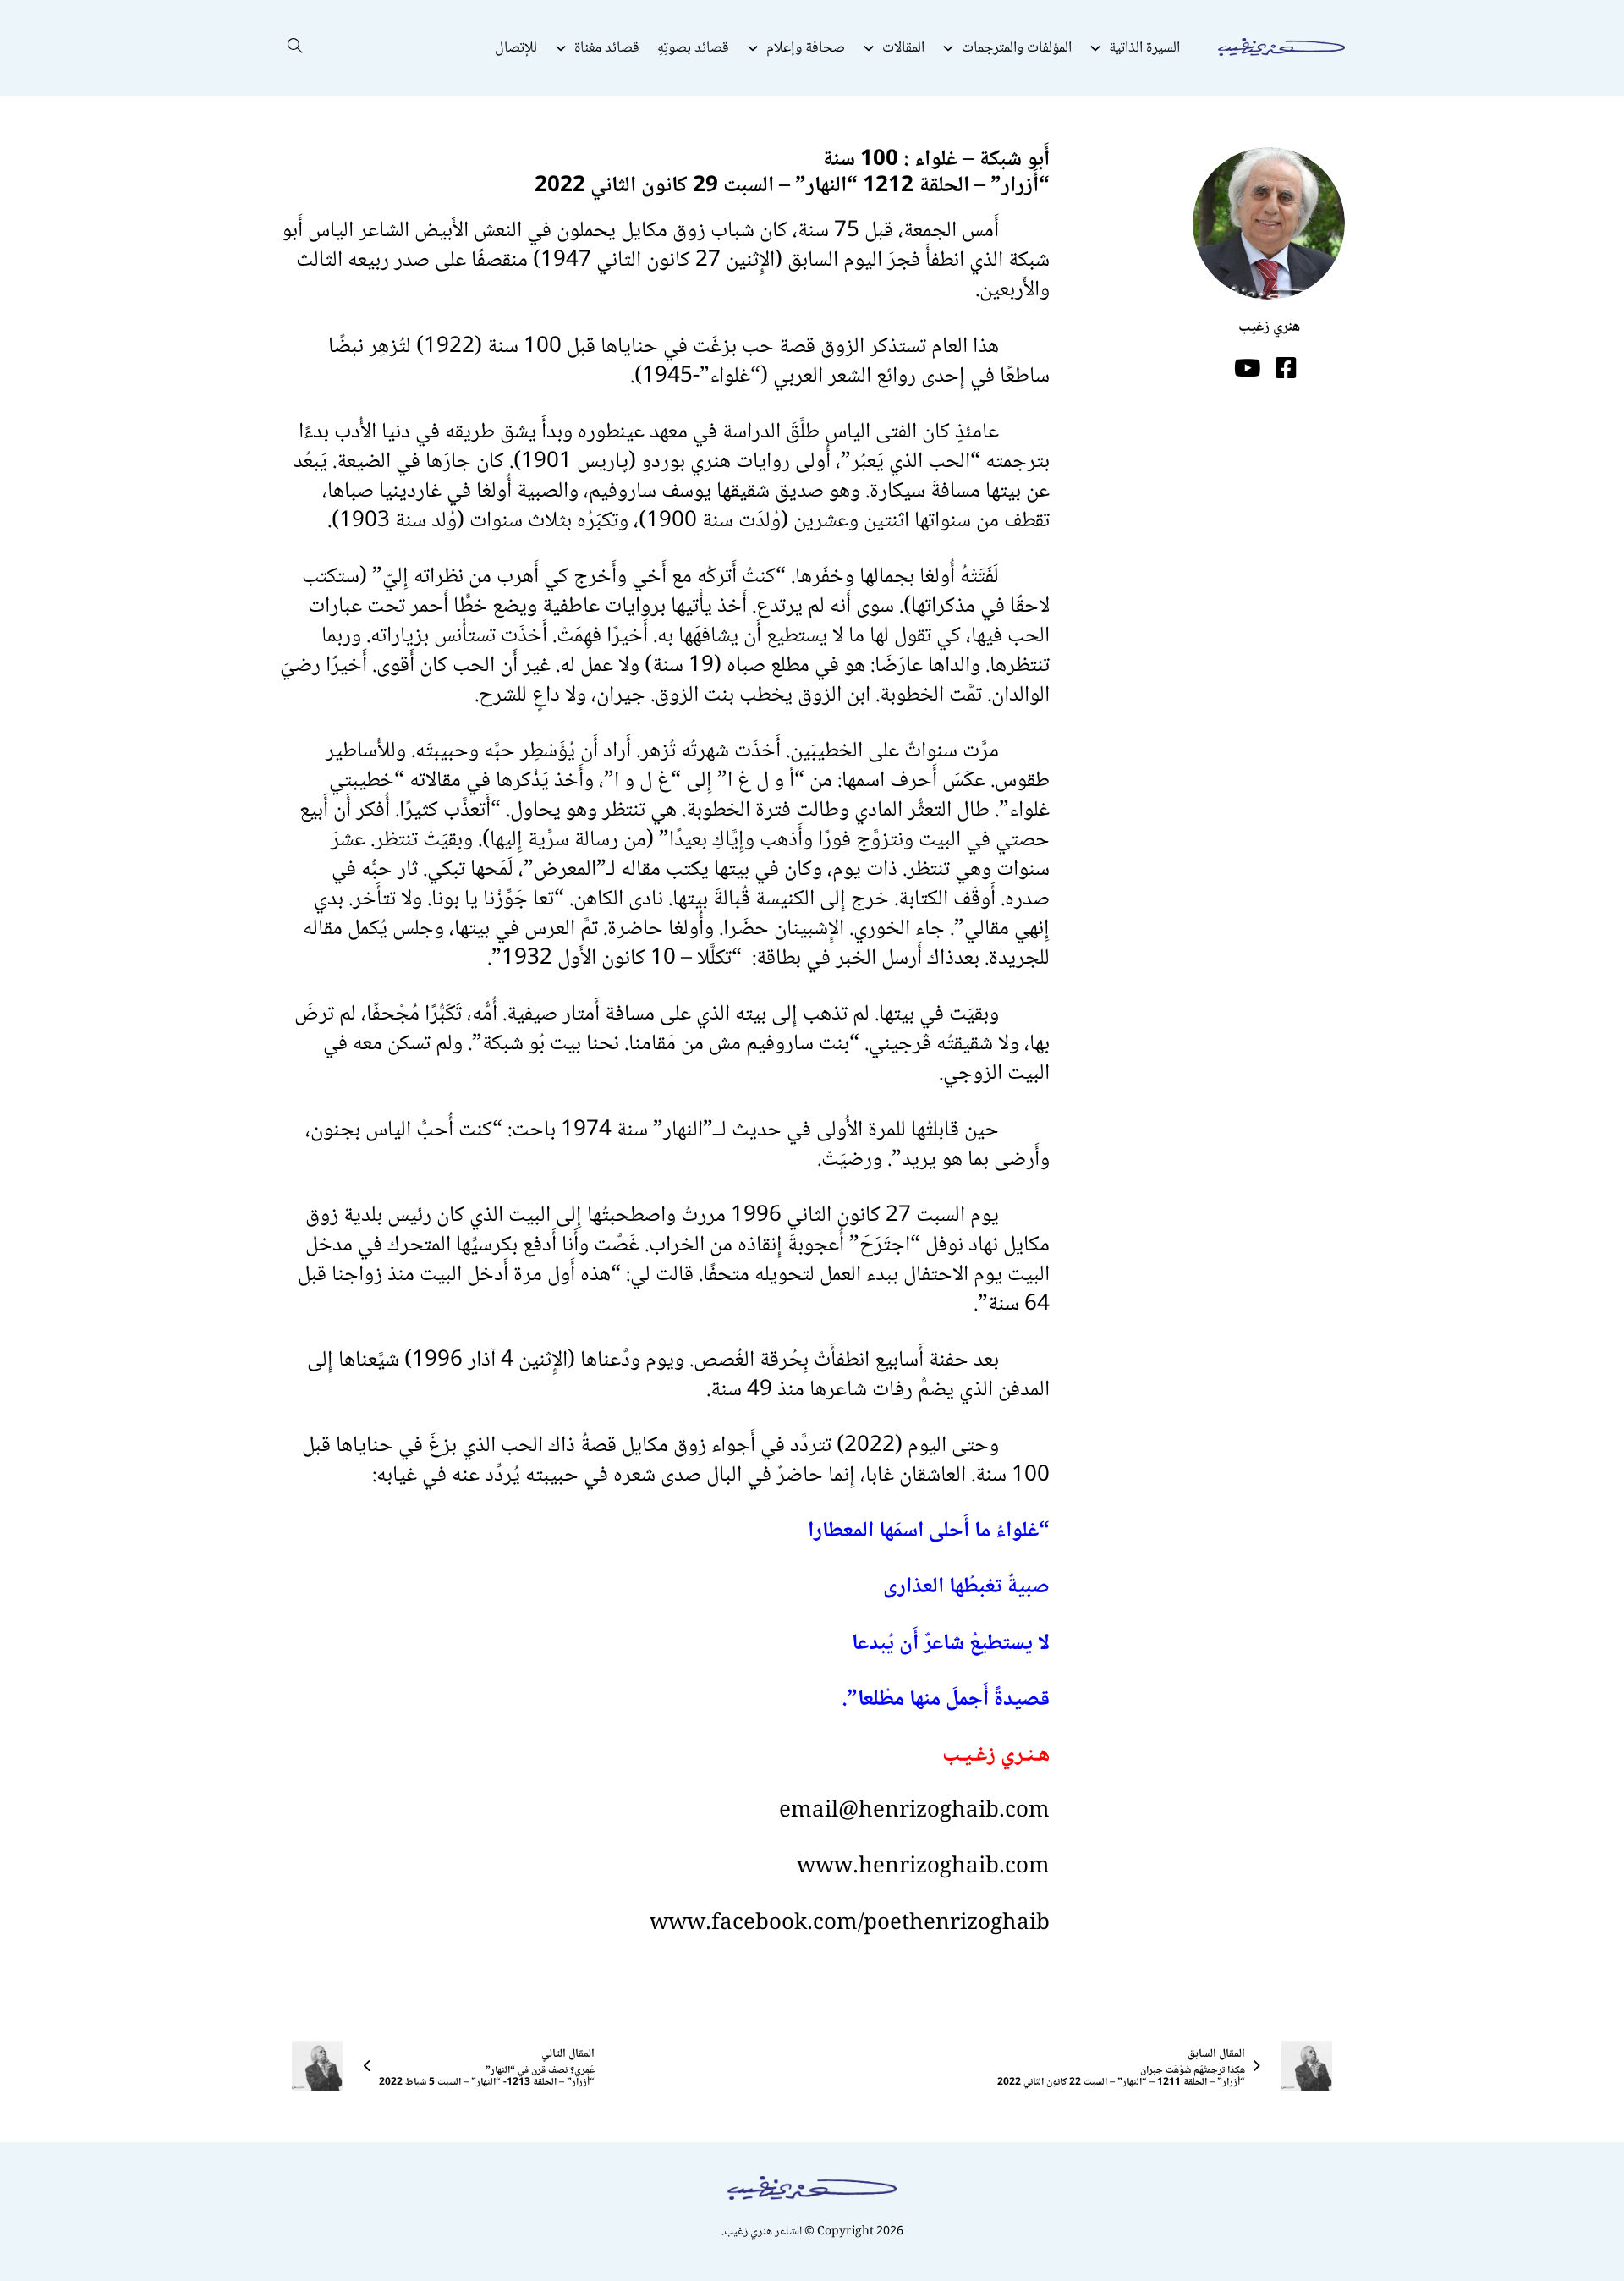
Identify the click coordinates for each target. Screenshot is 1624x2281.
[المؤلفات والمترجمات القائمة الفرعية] (948, 48)
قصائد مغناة (607, 48)
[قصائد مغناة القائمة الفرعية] (561, 48)
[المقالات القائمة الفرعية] (869, 48)
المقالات (903, 48)
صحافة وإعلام (806, 48)
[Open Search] (295, 48)
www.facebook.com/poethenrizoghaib (850, 1924)
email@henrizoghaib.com (914, 1811)
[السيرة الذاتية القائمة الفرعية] (1095, 48)
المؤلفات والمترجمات (1017, 48)
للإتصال (516, 48)
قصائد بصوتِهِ (693, 48)
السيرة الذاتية (1144, 48)
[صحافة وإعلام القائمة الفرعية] (753, 48)
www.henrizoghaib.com (923, 1867)
